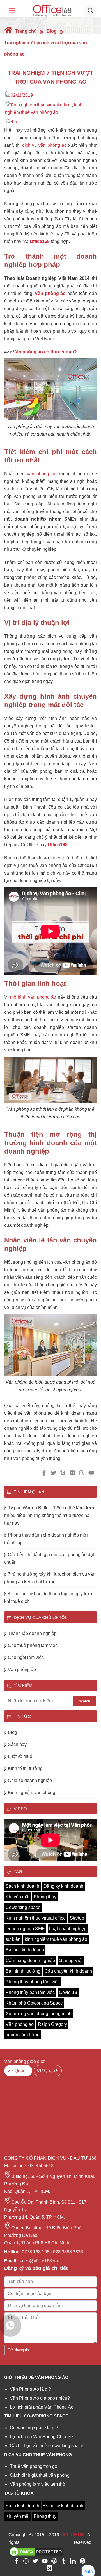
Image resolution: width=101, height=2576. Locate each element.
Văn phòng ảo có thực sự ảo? (45, 352)
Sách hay (17, 1744)
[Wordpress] (54, 2562)
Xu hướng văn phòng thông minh (39, 2014)
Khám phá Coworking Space (34, 2003)
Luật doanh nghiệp (68, 1929)
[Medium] (49, 2569)
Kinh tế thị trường (25, 1768)
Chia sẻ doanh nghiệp (30, 1780)
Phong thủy (45, 1897)
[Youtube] (45, 2562)
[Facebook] (17, 2562)
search (85, 1701)
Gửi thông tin (18, 2350)
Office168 (40, 241)
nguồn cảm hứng (23, 2035)
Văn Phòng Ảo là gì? (30, 2389)
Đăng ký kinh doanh (63, 1886)
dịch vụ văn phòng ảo (44, 145)
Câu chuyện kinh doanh (68, 1971)
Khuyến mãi (18, 1897)
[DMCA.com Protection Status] (36, 2552)
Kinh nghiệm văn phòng (32, 1792)
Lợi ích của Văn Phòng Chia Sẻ (41, 2437)
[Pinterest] (82, 2562)
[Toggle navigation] (12, 11)
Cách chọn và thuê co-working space (47, 2446)
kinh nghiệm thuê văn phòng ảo (56, 1939)
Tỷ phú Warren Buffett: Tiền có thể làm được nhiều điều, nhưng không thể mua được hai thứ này (50, 1515)
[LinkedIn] (73, 2562)
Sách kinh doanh (22, 1886)
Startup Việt (71, 1961)
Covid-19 (68, 1992)
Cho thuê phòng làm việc (33, 1645)
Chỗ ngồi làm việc (26, 1657)
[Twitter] (35, 2562)
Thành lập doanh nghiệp (32, 1633)
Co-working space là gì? (34, 2428)
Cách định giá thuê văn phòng (40, 2475)
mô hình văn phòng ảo (33, 997)
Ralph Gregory (52, 2024)
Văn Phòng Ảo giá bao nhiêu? (40, 2398)
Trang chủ (25, 31)
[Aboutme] (26, 2562)
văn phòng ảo (41, 474)
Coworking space (23, 1907)
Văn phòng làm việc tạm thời (38, 2484)
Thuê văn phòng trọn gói (34, 2466)
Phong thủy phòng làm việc (33, 1982)
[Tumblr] (64, 2562)
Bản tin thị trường (23, 1971)
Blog (52, 31)
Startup (77, 1918)
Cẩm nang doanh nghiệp (30, 1961)
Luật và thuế (20, 1756)
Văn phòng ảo (50, 293)
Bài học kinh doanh (25, 1950)
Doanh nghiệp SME (25, 1929)
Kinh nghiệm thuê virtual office (41, 105)
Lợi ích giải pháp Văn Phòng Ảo (42, 2407)
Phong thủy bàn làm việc (30, 1992)
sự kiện (13, 1939)
